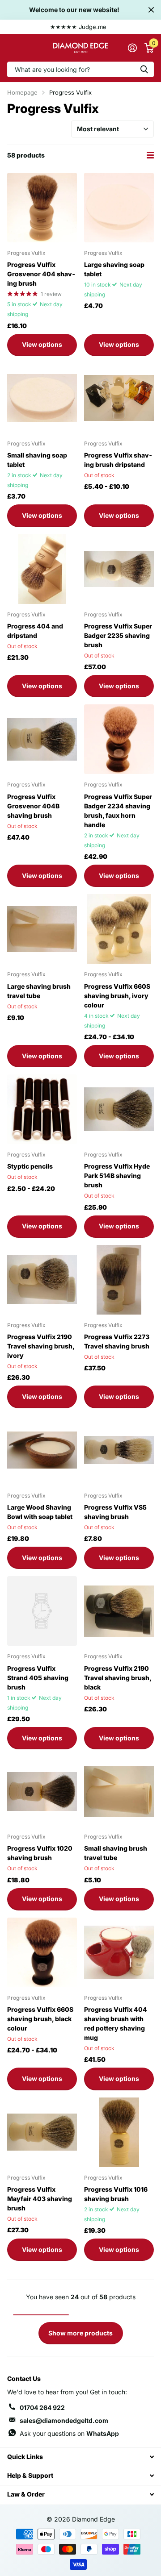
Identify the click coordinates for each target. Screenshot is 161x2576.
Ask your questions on (69, 2433)
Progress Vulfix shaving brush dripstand (118, 460)
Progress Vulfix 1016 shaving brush (116, 2194)
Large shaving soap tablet (114, 269)
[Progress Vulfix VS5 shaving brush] (119, 1450)
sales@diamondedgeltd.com (64, 2420)
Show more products (80, 2333)
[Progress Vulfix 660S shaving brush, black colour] (42, 1952)
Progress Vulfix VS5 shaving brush (115, 1512)
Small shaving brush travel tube (116, 1853)
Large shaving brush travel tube (39, 991)
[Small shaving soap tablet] (42, 398)
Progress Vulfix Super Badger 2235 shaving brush (118, 635)
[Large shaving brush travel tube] (42, 929)
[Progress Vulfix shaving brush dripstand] (119, 398)
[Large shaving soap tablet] (119, 208)
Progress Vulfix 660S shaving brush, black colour (40, 2019)
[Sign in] (132, 48)
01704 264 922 (42, 2407)
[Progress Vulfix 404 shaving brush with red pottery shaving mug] (119, 1952)
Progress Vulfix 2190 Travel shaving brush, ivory (41, 1346)
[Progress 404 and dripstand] (42, 569)
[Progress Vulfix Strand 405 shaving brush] (42, 1611)
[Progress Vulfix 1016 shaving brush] (119, 2132)
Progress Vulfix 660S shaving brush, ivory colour (117, 996)
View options (42, 344)
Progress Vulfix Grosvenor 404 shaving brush (41, 274)
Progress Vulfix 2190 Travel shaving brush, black (118, 1678)
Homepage (22, 92)
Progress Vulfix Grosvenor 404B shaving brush (33, 806)
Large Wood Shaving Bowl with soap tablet (40, 1512)
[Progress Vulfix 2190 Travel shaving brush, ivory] (42, 1280)
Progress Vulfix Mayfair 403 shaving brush (40, 2199)
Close (151, 10)
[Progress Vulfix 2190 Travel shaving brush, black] (119, 1611)
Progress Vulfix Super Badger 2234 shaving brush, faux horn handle (118, 811)
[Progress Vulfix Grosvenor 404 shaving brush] (42, 208)
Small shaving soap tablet (37, 460)
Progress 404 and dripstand (35, 631)
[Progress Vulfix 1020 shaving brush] (42, 1791)
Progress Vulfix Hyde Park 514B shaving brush (117, 1176)
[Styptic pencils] (42, 1109)
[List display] (150, 155)
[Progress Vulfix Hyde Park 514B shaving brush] (119, 1109)
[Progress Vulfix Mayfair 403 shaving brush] (42, 2132)
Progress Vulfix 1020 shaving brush (40, 1853)
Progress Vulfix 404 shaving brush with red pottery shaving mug (116, 2023)
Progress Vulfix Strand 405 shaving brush (38, 1678)
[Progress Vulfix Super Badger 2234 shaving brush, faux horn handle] (119, 739)
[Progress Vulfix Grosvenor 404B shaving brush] (42, 739)
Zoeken (144, 69)
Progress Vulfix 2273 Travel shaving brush (117, 1341)
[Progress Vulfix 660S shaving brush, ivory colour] (119, 929)
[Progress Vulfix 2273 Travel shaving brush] (119, 1280)
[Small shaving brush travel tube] (119, 1791)
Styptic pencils (30, 1166)
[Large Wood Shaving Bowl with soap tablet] (42, 1450)
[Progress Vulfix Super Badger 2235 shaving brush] (119, 569)
